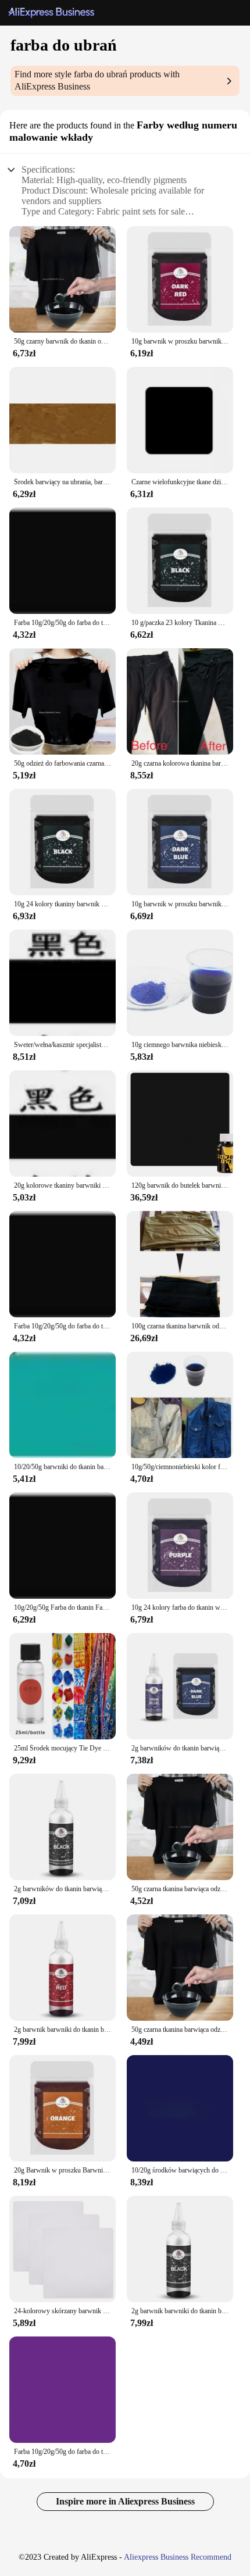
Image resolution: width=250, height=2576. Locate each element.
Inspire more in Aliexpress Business (125, 2501)
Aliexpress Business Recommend (178, 2557)
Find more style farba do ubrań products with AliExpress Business (97, 80)
